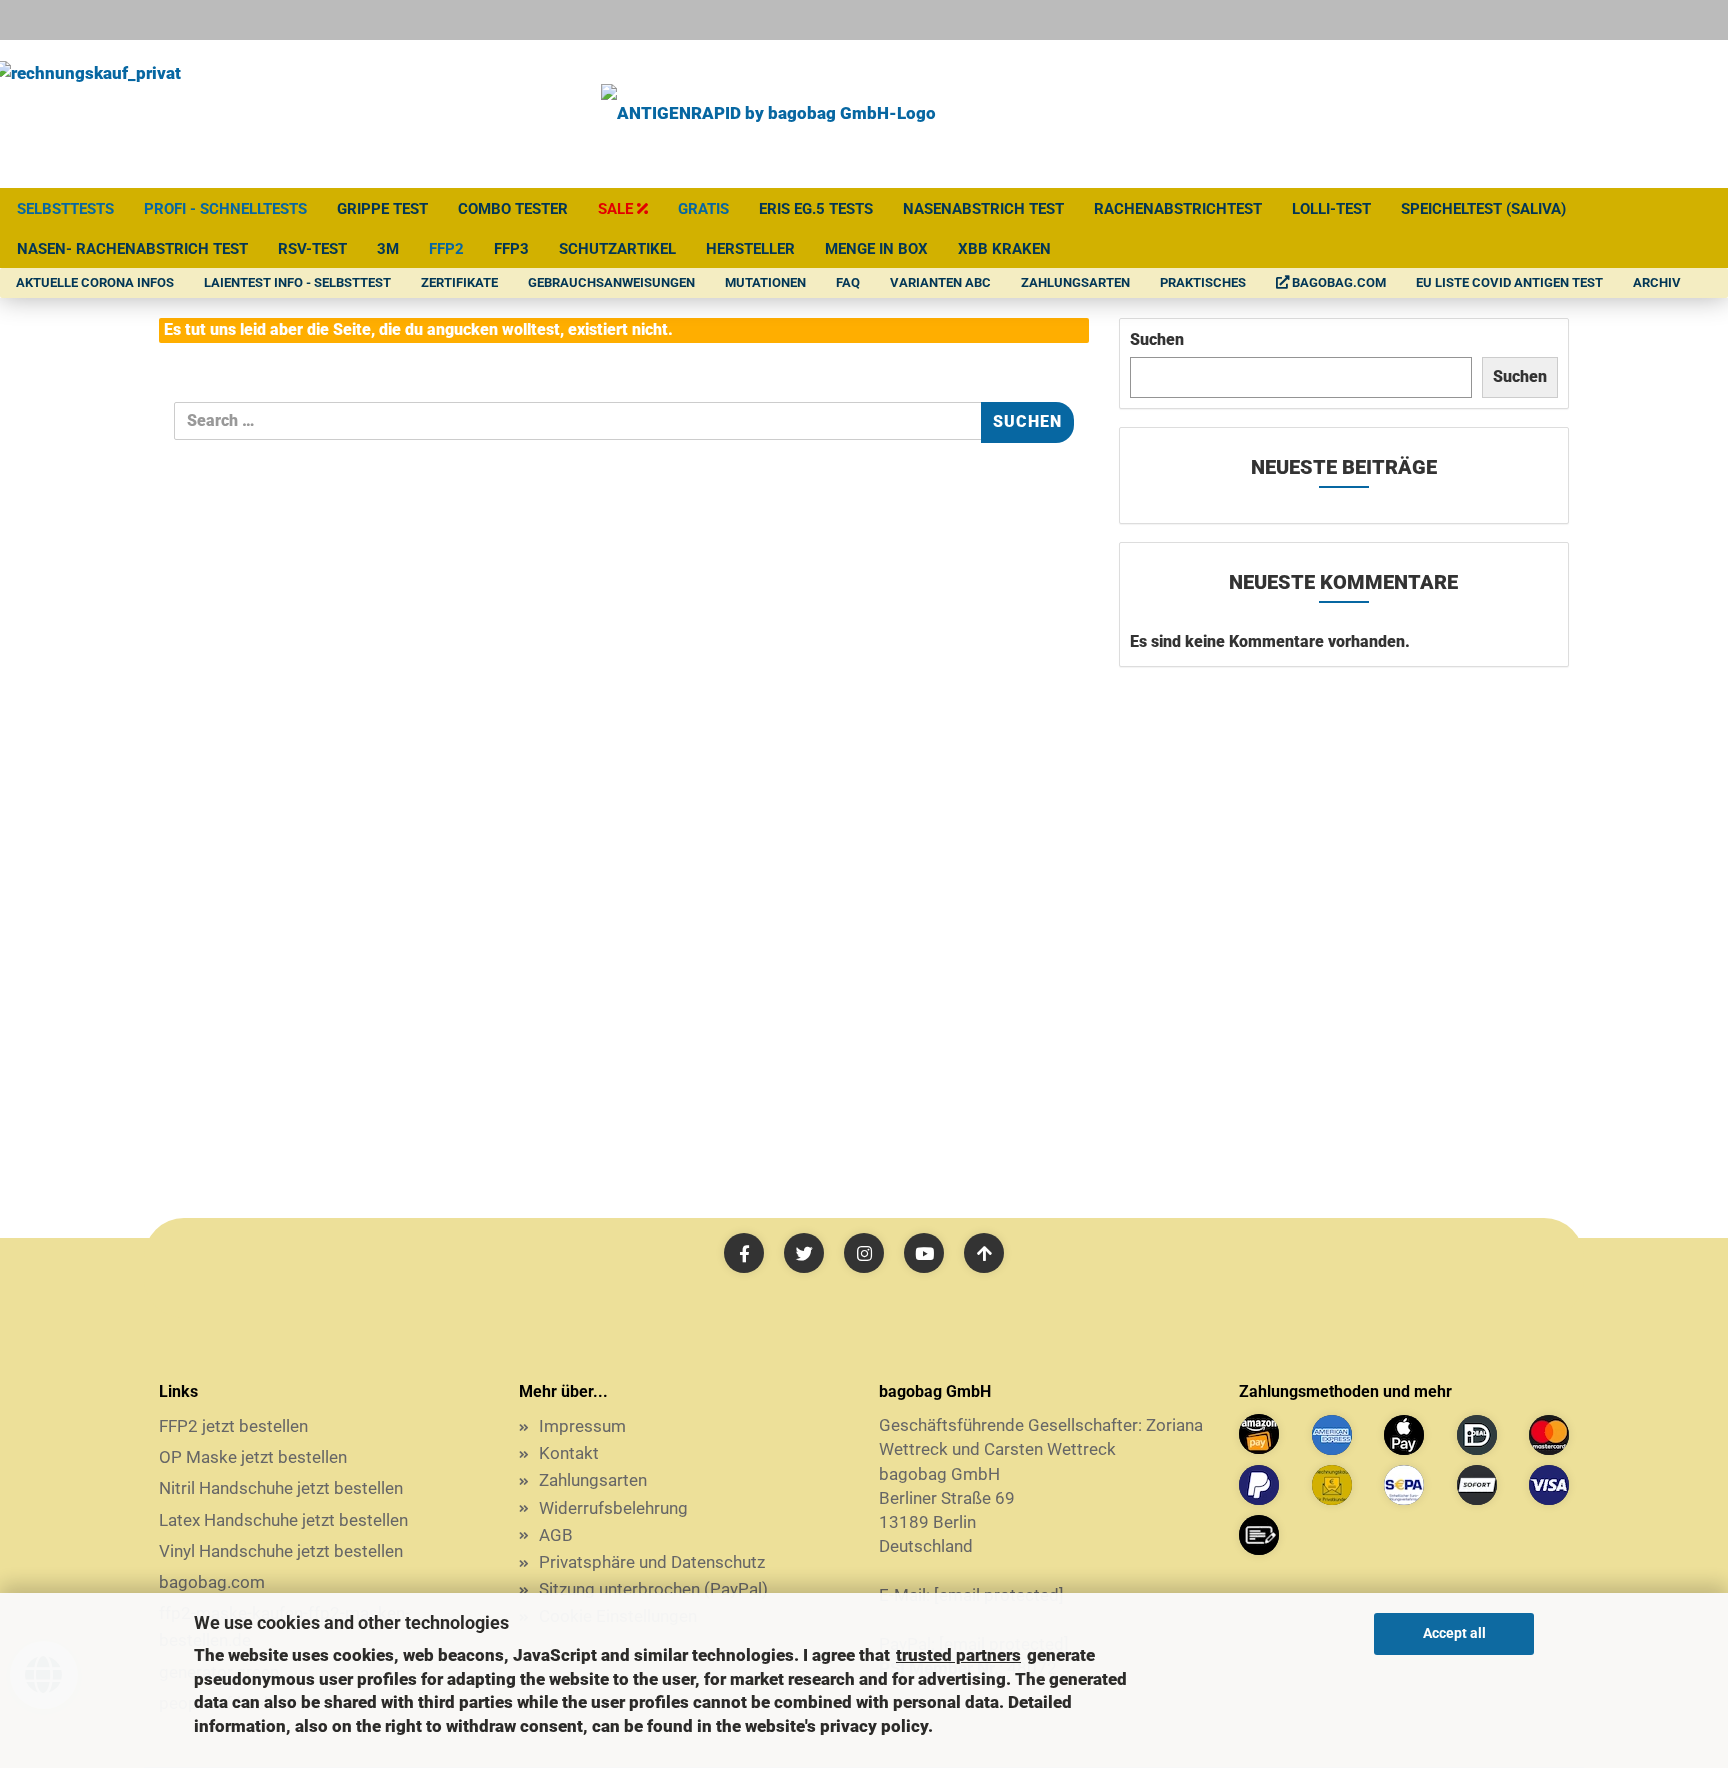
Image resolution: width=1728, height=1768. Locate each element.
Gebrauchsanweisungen (611, 282)
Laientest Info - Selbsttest (297, 282)
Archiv (1657, 282)
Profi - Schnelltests (225, 209)
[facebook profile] (744, 1253)
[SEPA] (1404, 1485)
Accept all (1454, 1633)
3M (388, 249)
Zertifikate (459, 282)
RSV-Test (312, 249)
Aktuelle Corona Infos (95, 282)
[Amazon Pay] (1259, 1434)
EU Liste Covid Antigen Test (1509, 282)
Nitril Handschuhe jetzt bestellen (281, 1488)
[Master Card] (1549, 1435)
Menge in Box (876, 249)
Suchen (1157, 339)
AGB (556, 1535)
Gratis (703, 209)
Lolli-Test (1331, 209)
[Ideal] (1477, 1435)
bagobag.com (1337, 282)
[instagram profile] (864, 1253)
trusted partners (958, 1655)
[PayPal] (1259, 1485)
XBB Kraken (1004, 249)
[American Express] (1332, 1435)
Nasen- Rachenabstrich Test (132, 249)
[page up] (984, 1253)
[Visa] (1549, 1485)
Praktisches (1203, 282)
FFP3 (511, 249)
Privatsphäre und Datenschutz (652, 1562)
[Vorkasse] (1259, 1535)
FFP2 (446, 249)
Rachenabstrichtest (1178, 209)
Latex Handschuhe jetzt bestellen (283, 1520)
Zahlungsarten (1075, 282)
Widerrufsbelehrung (613, 1508)
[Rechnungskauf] (1332, 1485)
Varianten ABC (940, 282)
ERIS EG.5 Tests (816, 209)
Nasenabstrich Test (983, 209)
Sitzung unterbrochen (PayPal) (653, 1589)
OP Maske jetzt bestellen (253, 1457)
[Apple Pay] (1404, 1435)
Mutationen (765, 282)
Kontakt (569, 1453)
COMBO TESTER (513, 209)
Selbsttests (65, 209)
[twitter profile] (804, 1253)
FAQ (848, 282)
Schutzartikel (617, 249)
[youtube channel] (924, 1253)
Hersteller (750, 249)
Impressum (582, 1426)
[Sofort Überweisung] (1477, 1485)
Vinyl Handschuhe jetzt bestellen (281, 1551)
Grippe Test (382, 209)
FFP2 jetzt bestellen (233, 1426)
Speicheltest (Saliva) (1483, 209)
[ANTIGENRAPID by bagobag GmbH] (768, 114)
